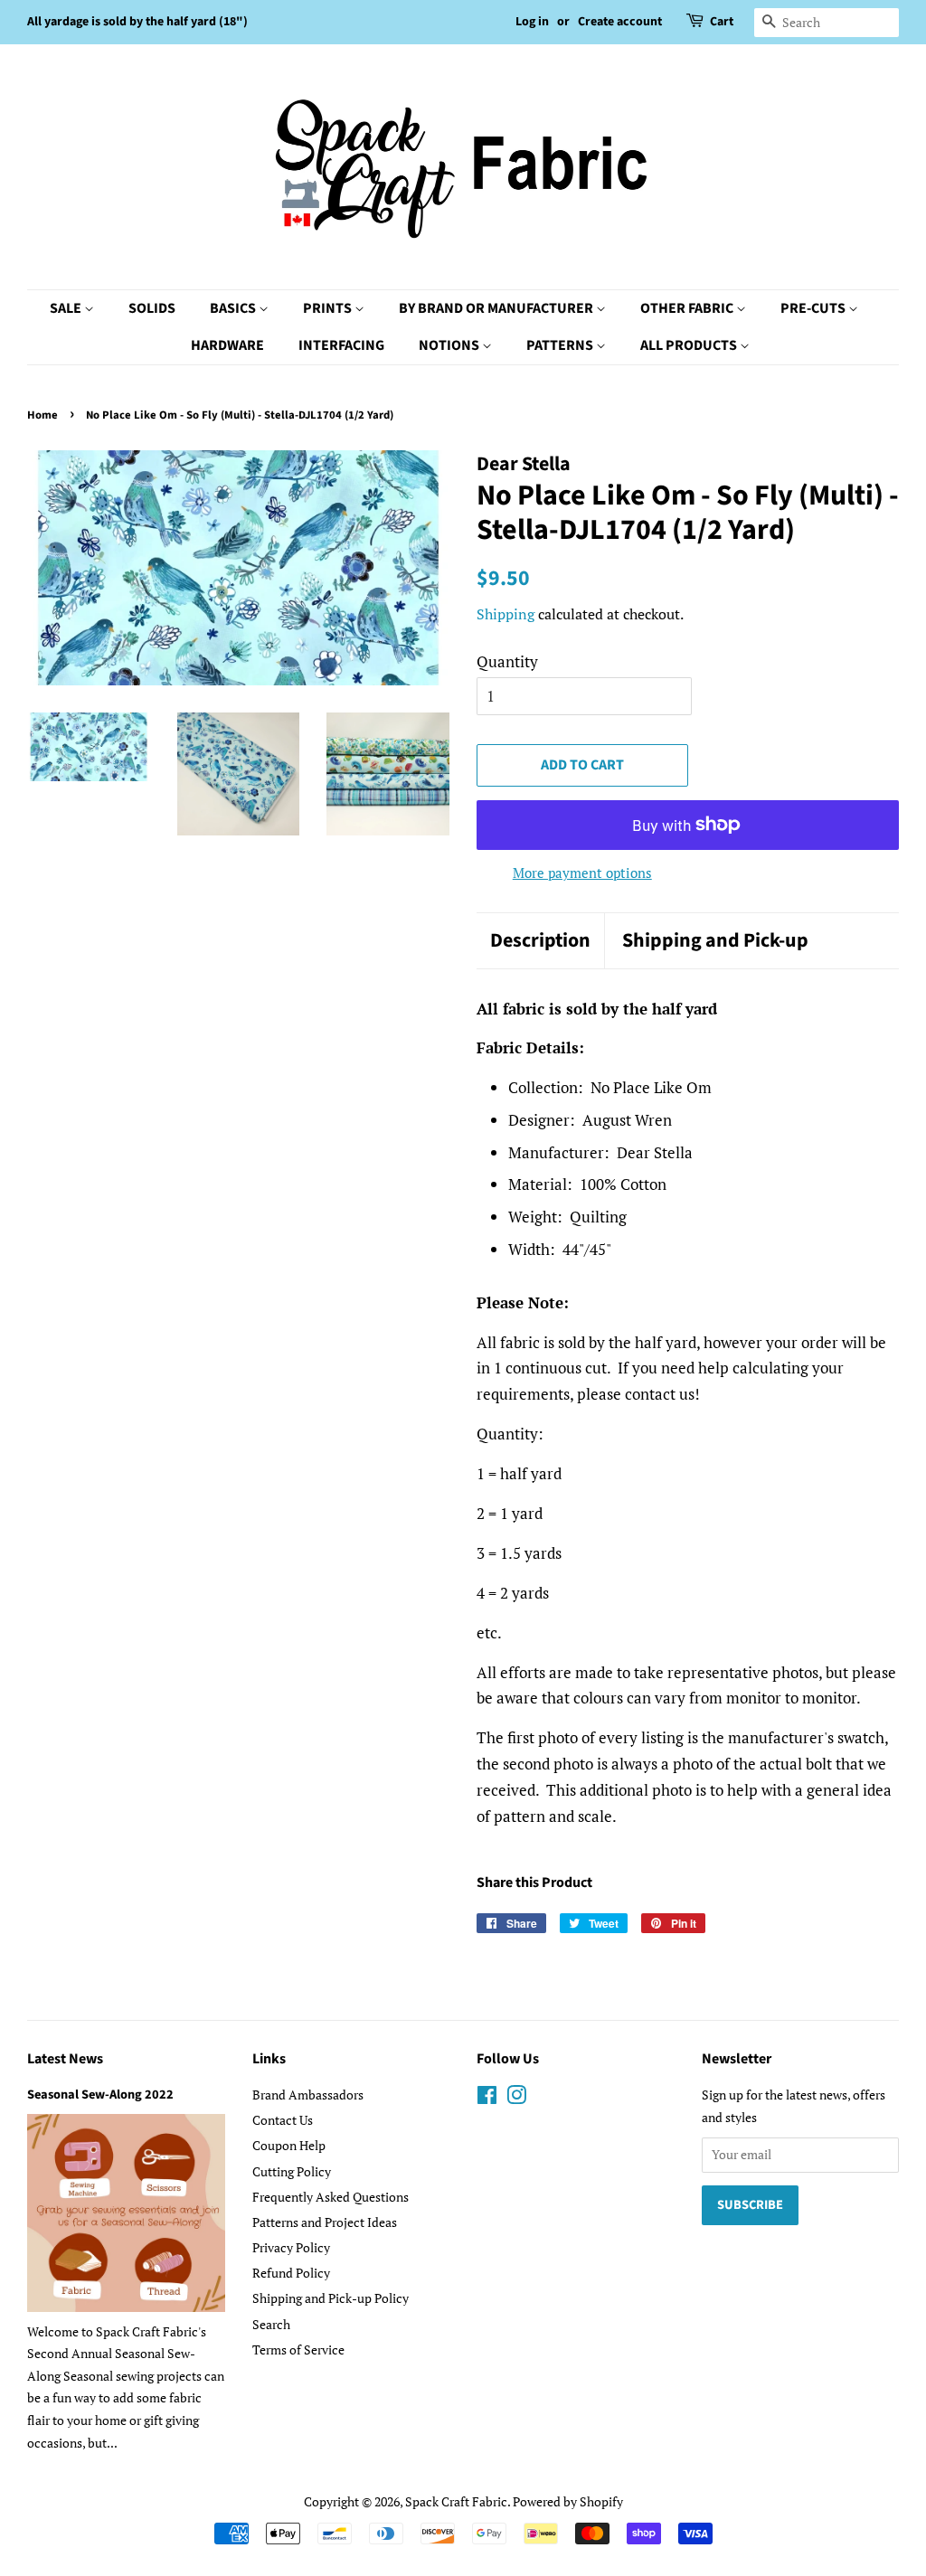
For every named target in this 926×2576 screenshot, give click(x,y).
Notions (450, 345)
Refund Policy (291, 2273)
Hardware (227, 345)
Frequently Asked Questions (331, 2197)
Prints (329, 308)
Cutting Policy (292, 2171)
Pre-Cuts (814, 308)
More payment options (582, 873)
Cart (722, 22)
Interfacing (341, 345)
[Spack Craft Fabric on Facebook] (487, 2098)
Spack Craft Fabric (456, 2501)
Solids (152, 308)
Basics (234, 308)
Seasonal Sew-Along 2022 (100, 2095)
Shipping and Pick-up (715, 941)
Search (271, 2324)
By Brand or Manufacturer (497, 308)
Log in (532, 22)
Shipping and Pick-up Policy (331, 2298)
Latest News (65, 2059)
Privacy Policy (291, 2247)
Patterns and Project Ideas (325, 2222)
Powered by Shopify (568, 2501)
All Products (690, 345)
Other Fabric (688, 308)
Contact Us (283, 2120)
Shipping (506, 614)
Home (43, 415)
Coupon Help (289, 2145)
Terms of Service (298, 2350)
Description (540, 941)
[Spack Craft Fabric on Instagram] (516, 2098)
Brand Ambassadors (308, 2095)
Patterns (561, 345)
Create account (620, 22)
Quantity (507, 661)
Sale (67, 308)
